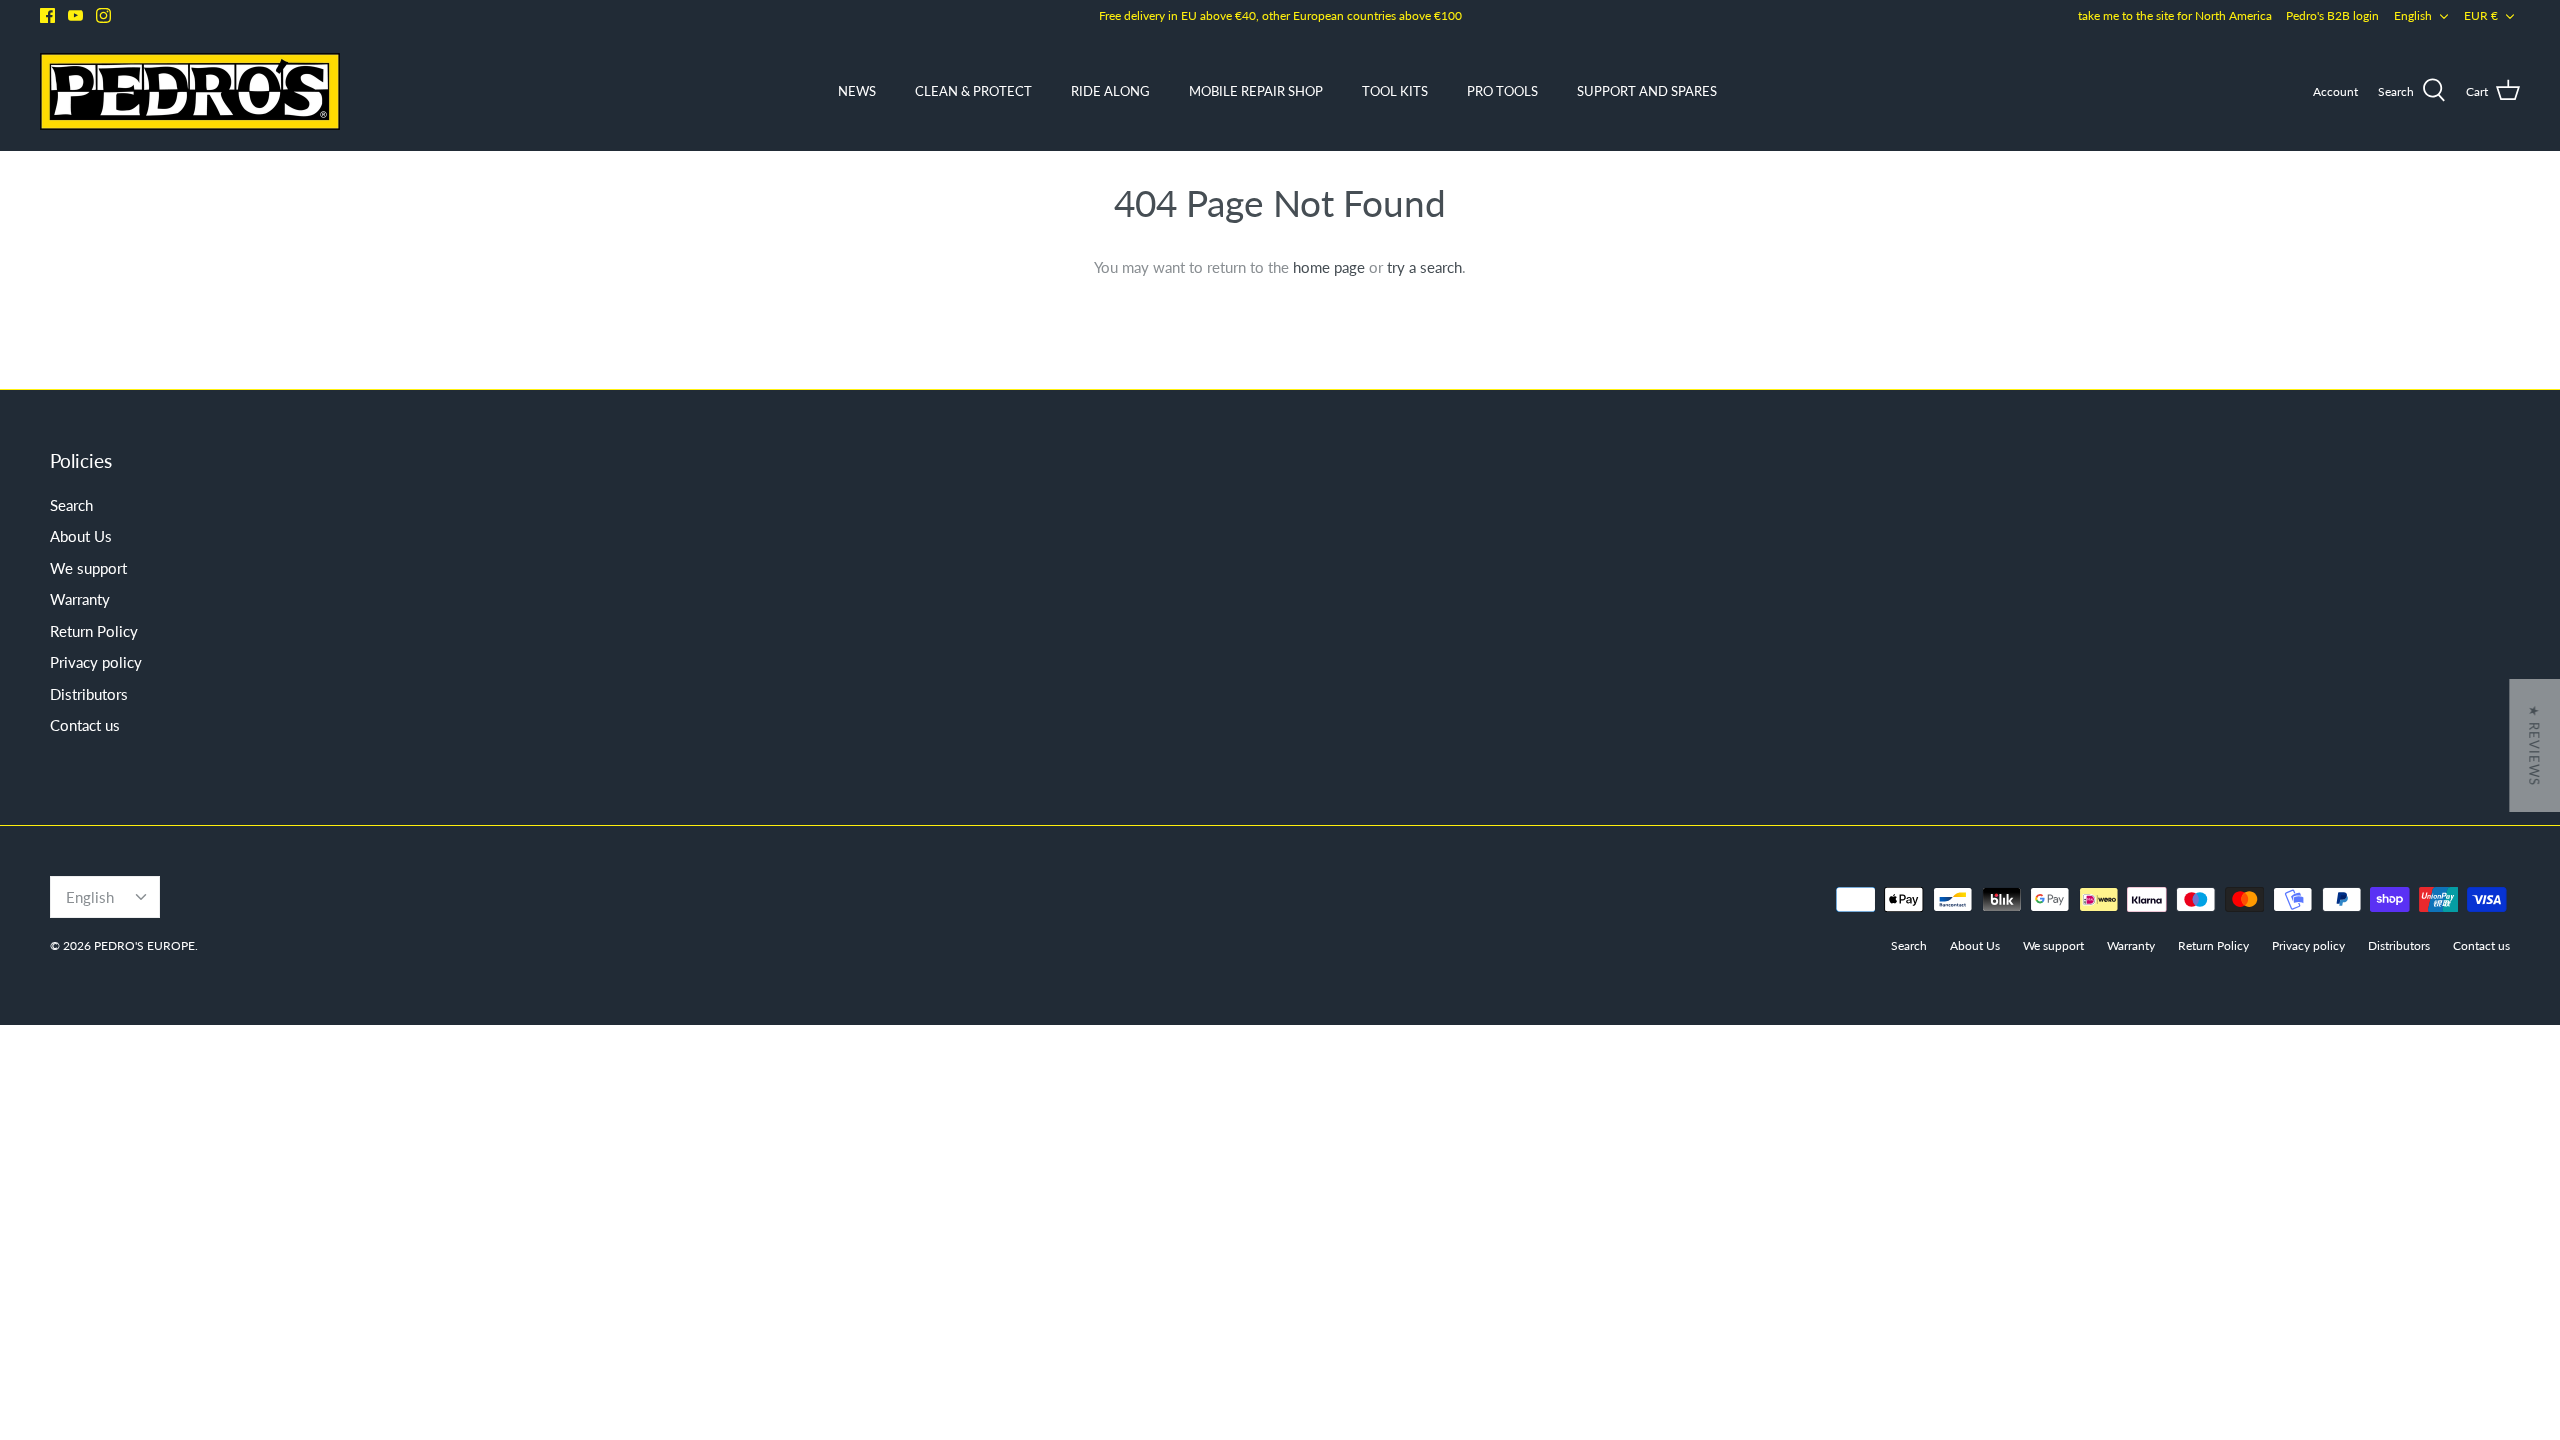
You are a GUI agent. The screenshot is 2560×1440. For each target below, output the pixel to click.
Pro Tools (1502, 91)
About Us (81, 536)
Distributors (89, 694)
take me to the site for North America (2175, 15)
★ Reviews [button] (2534, 745)
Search (71, 505)
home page (1329, 267)
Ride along (1110, 91)
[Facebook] (47, 15)
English (2413, 15)
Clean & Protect (973, 91)
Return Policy (94, 631)
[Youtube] (75, 15)
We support (88, 568)
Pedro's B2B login (2332, 15)
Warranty (80, 599)
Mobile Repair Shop (1256, 91)
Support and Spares (1647, 91)
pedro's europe (144, 945)
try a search (1424, 267)
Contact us (85, 725)
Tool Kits (1395, 91)
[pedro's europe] (190, 91)
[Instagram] (103, 15)
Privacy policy (96, 662)
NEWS (857, 91)
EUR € (2481, 15)
